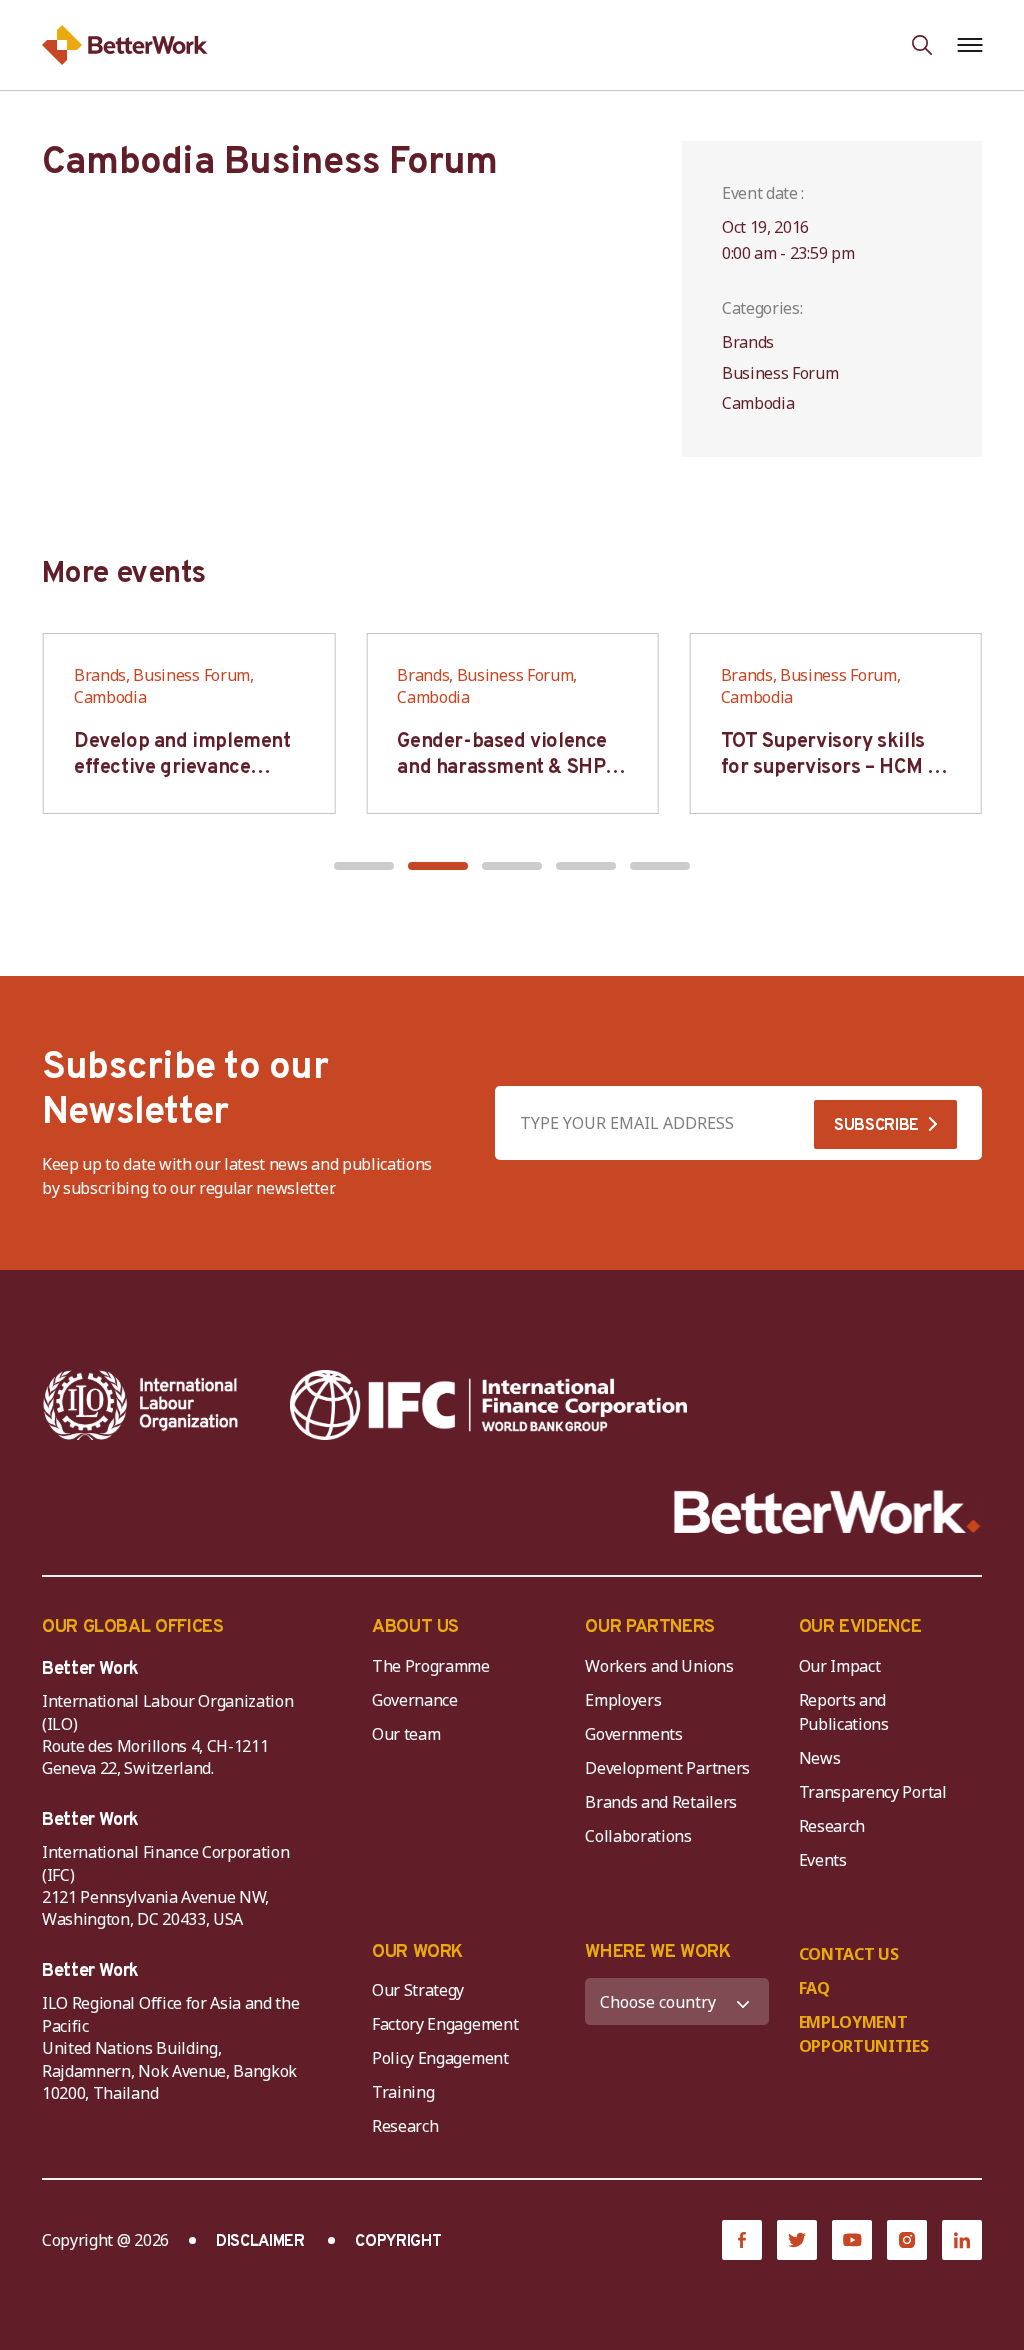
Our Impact (840, 1666)
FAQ (814, 1988)
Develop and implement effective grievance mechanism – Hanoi (182, 768)
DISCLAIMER (260, 2242)
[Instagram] (907, 2240)
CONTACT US (849, 1954)
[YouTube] (852, 2240)
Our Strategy (418, 1990)
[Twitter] (797, 2240)
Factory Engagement (445, 2024)
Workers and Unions (659, 1666)
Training (403, 2092)
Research (832, 1826)
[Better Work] (827, 1512)
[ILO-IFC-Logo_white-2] (141, 1405)
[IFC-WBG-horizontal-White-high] (488, 1405)
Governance (415, 1700)
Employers (623, 1700)
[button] (364, 866)
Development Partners (667, 1768)
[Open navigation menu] (969, 45)
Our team (406, 1734)
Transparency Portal (873, 1792)
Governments (633, 1734)
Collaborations (638, 1836)
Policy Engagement (444, 2058)
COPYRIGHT (398, 2242)
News (820, 1758)
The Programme (431, 1666)
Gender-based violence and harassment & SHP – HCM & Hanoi (508, 768)
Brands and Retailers (661, 1802)
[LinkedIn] (962, 2240)
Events (823, 1860)
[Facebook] (742, 2240)
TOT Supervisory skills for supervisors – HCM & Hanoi (831, 768)
